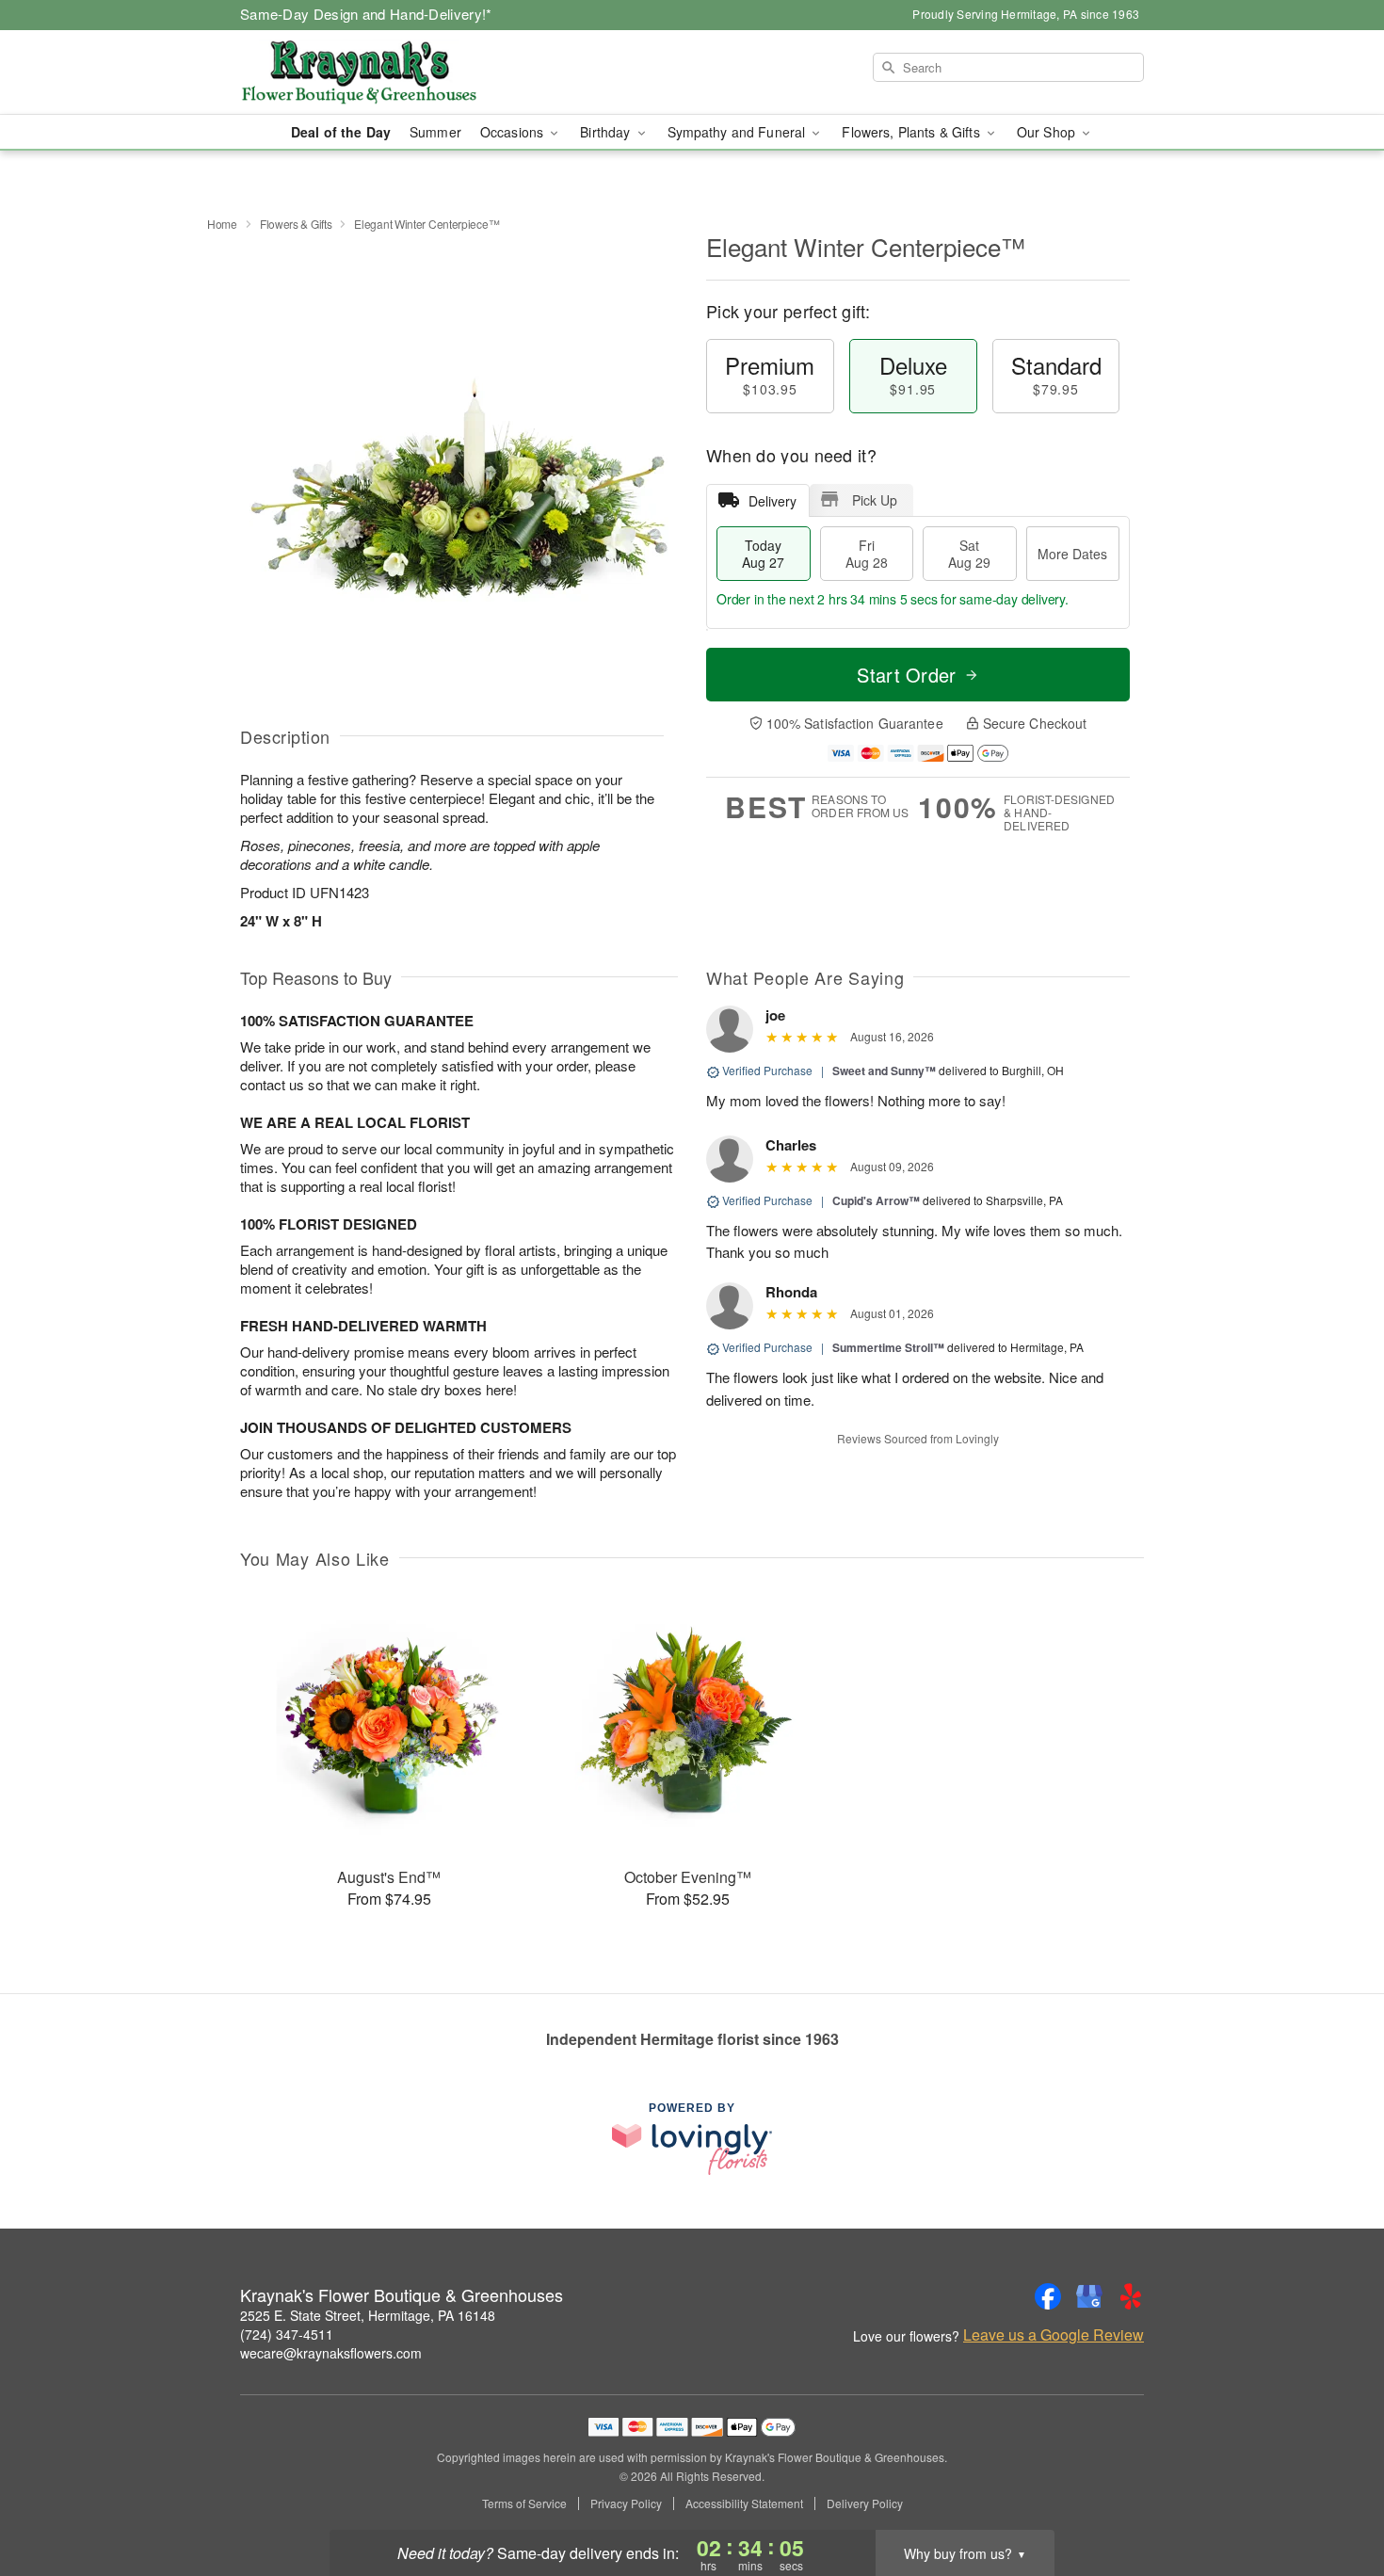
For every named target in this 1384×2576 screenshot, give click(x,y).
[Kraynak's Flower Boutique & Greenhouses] (376, 72)
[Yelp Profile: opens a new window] (1131, 2296)
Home (222, 224)
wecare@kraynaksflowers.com (331, 2353)
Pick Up (875, 500)
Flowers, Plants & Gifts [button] (912, 132)
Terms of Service (524, 2504)
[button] (1335, 2496)
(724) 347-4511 (287, 2334)
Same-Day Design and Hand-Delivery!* (366, 14)
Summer (435, 132)
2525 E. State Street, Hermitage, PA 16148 (368, 2315)
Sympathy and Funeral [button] (739, 132)
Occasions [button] (514, 132)
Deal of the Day (341, 132)
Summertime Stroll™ (888, 1347)
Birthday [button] (607, 132)
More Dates (1072, 554)
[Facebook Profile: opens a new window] (1048, 2296)
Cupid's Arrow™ (876, 1200)
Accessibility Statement (744, 2504)
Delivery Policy (865, 2504)
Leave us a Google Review (1054, 2335)
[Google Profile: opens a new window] (1089, 2296)
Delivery (772, 501)
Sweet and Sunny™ (884, 1071)
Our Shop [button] (1048, 132)
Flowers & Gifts (296, 224)
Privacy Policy (626, 2504)
